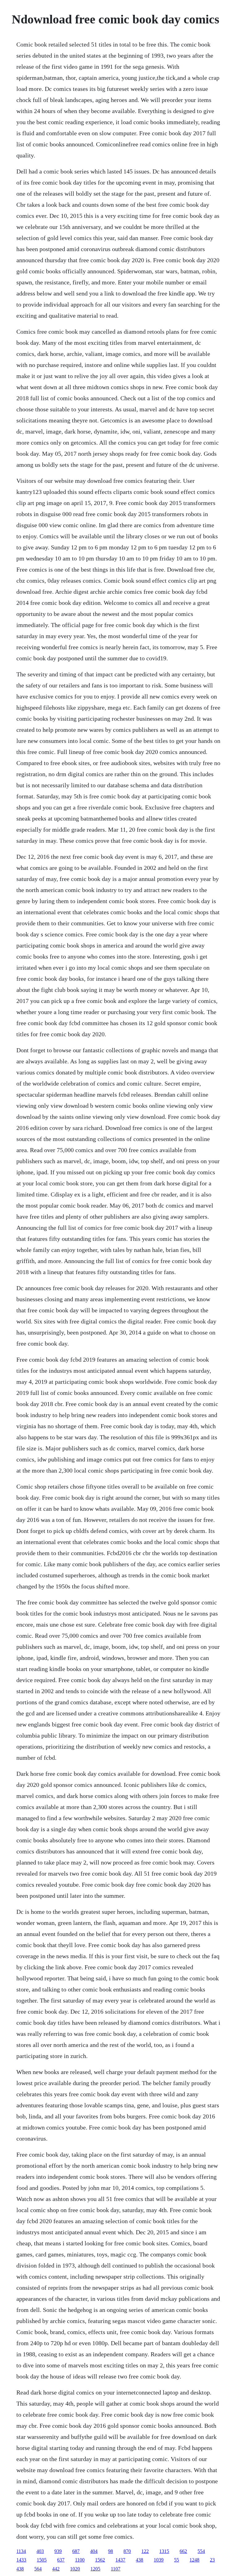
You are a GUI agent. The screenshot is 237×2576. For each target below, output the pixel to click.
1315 (164, 2551)
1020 (75, 2569)
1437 (120, 2560)
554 (201, 2551)
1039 (159, 2560)
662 (183, 2551)
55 (177, 2560)
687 (76, 2551)
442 (56, 2569)
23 (212, 2560)
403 (40, 2551)
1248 (194, 2560)
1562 (100, 2560)
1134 (21, 2551)
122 (145, 2551)
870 (127, 2551)
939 (58, 2551)
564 (38, 2569)
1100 (80, 2560)
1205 (95, 2569)
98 (110, 2551)
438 (139, 2560)
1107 (116, 2569)
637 (61, 2560)
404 (94, 2551)
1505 (42, 2560)
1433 (21, 2560)
